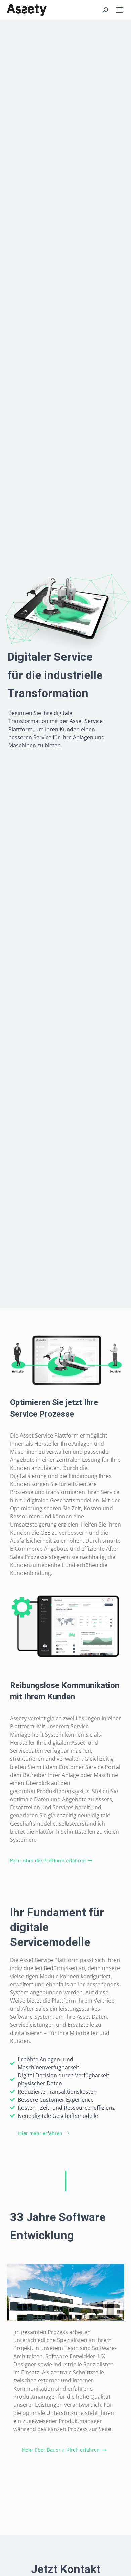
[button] (51, 1861)
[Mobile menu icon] (120, 10)
